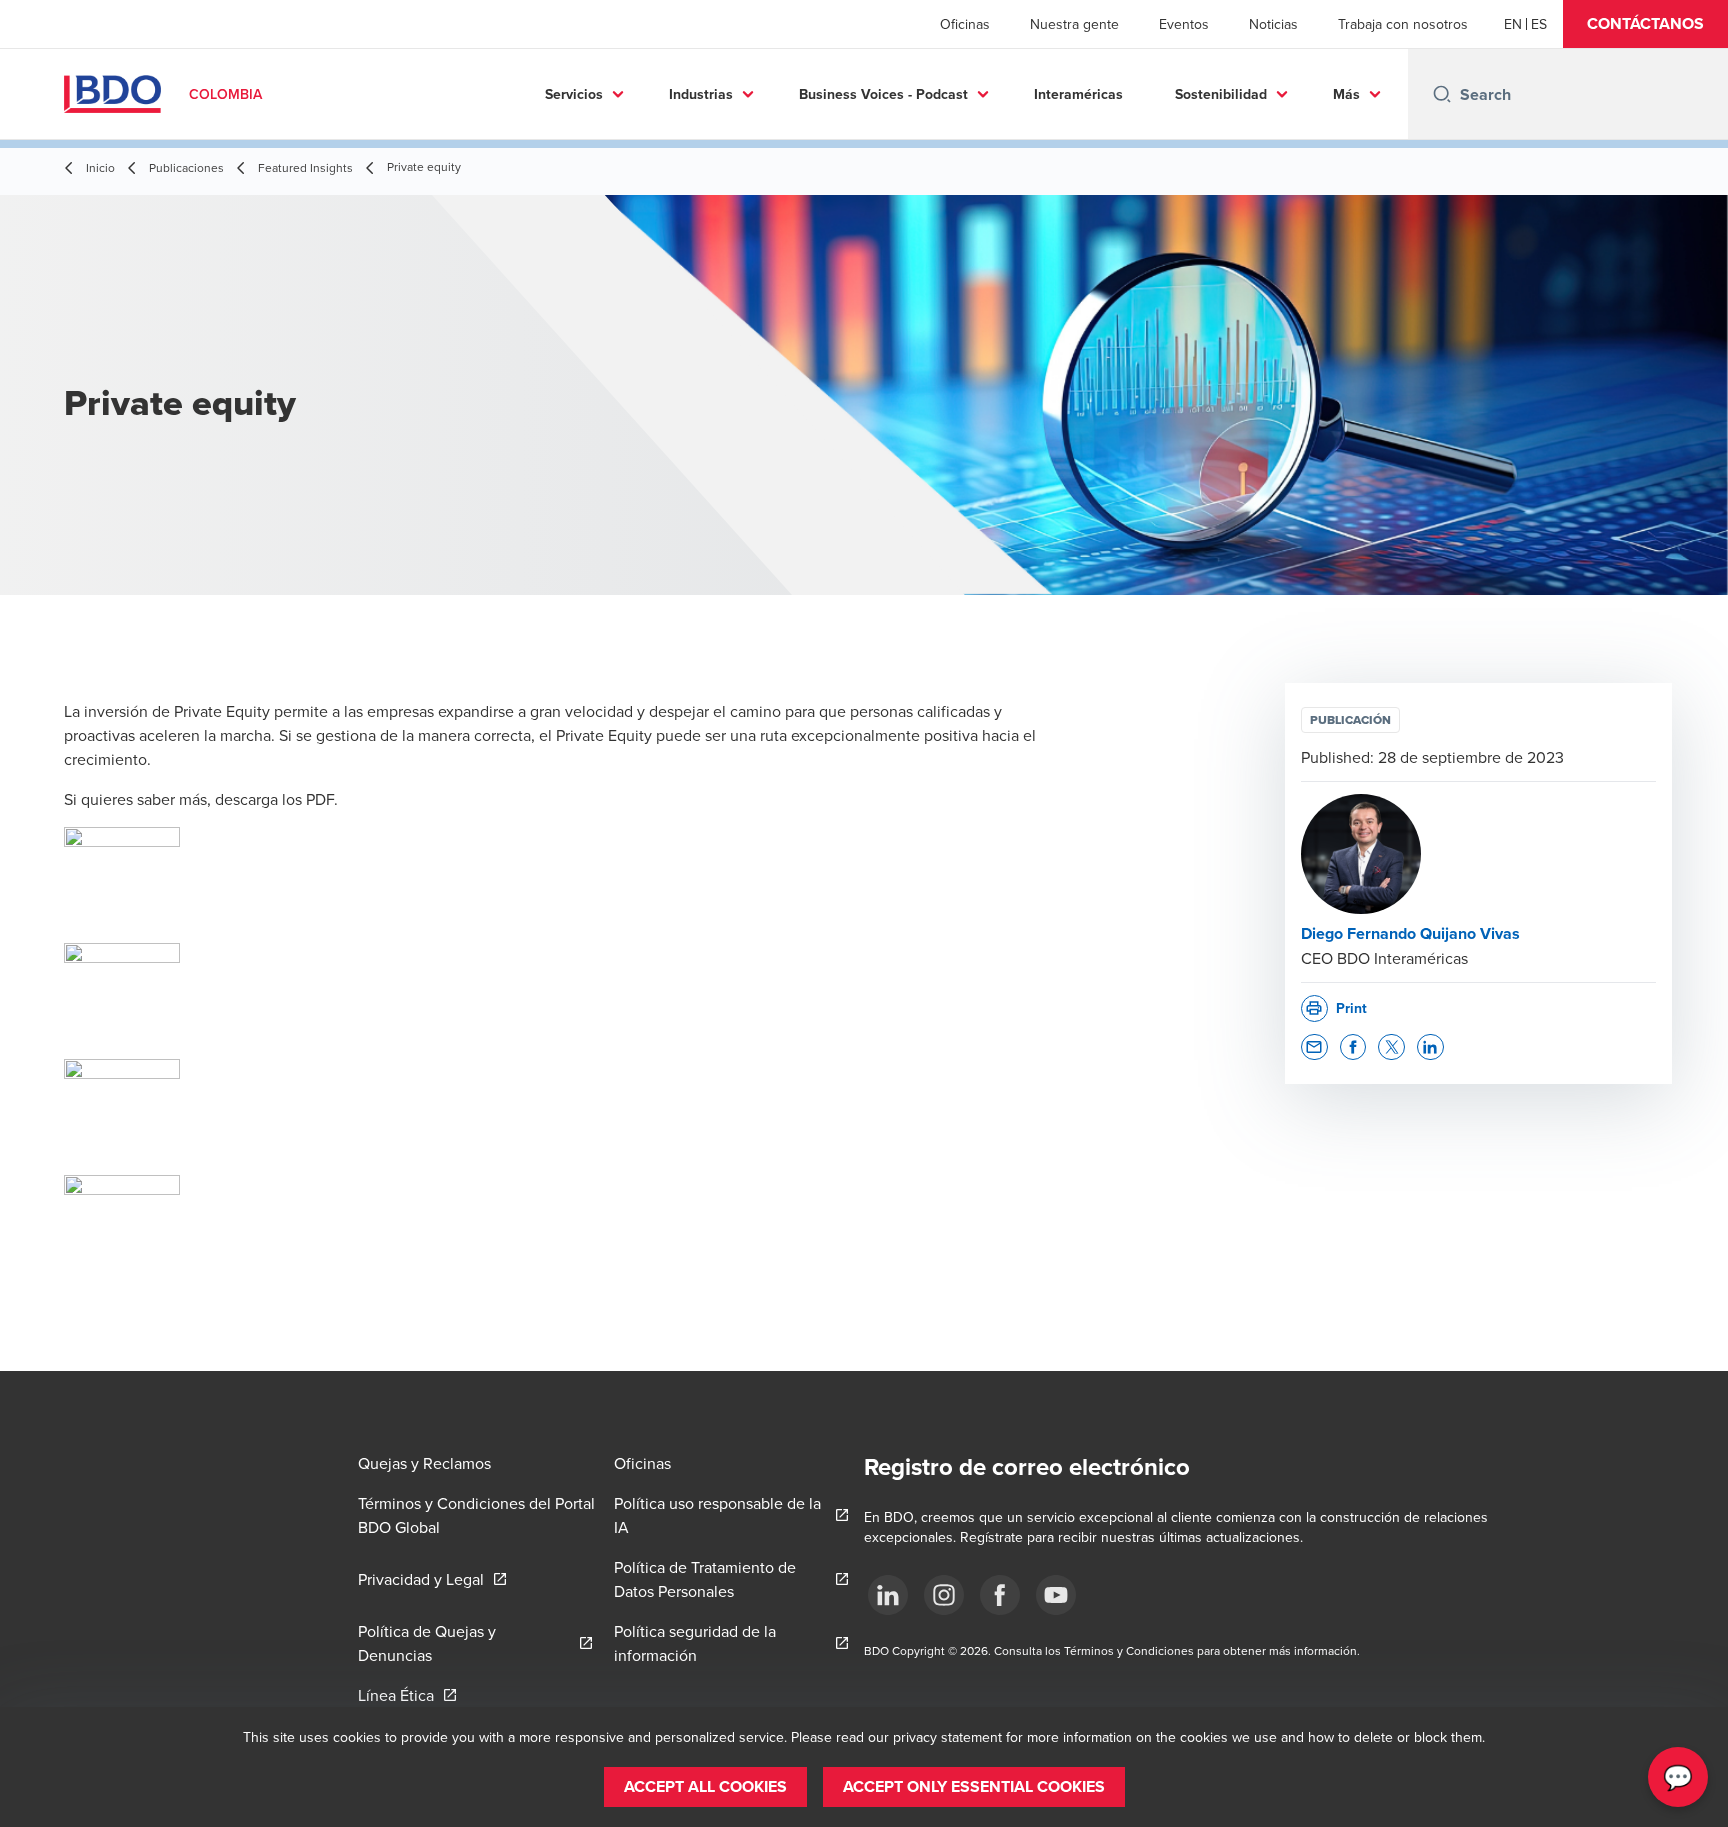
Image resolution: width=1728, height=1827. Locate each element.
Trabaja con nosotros (1403, 24)
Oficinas (965, 24)
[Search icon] (1442, 94)
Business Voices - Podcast (883, 94)
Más (1346, 94)
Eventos (1184, 24)
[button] (1645, 24)
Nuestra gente (1074, 24)
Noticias (1273, 24)
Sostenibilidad (1221, 94)
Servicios (574, 94)
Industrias (701, 94)
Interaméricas (1078, 94)
